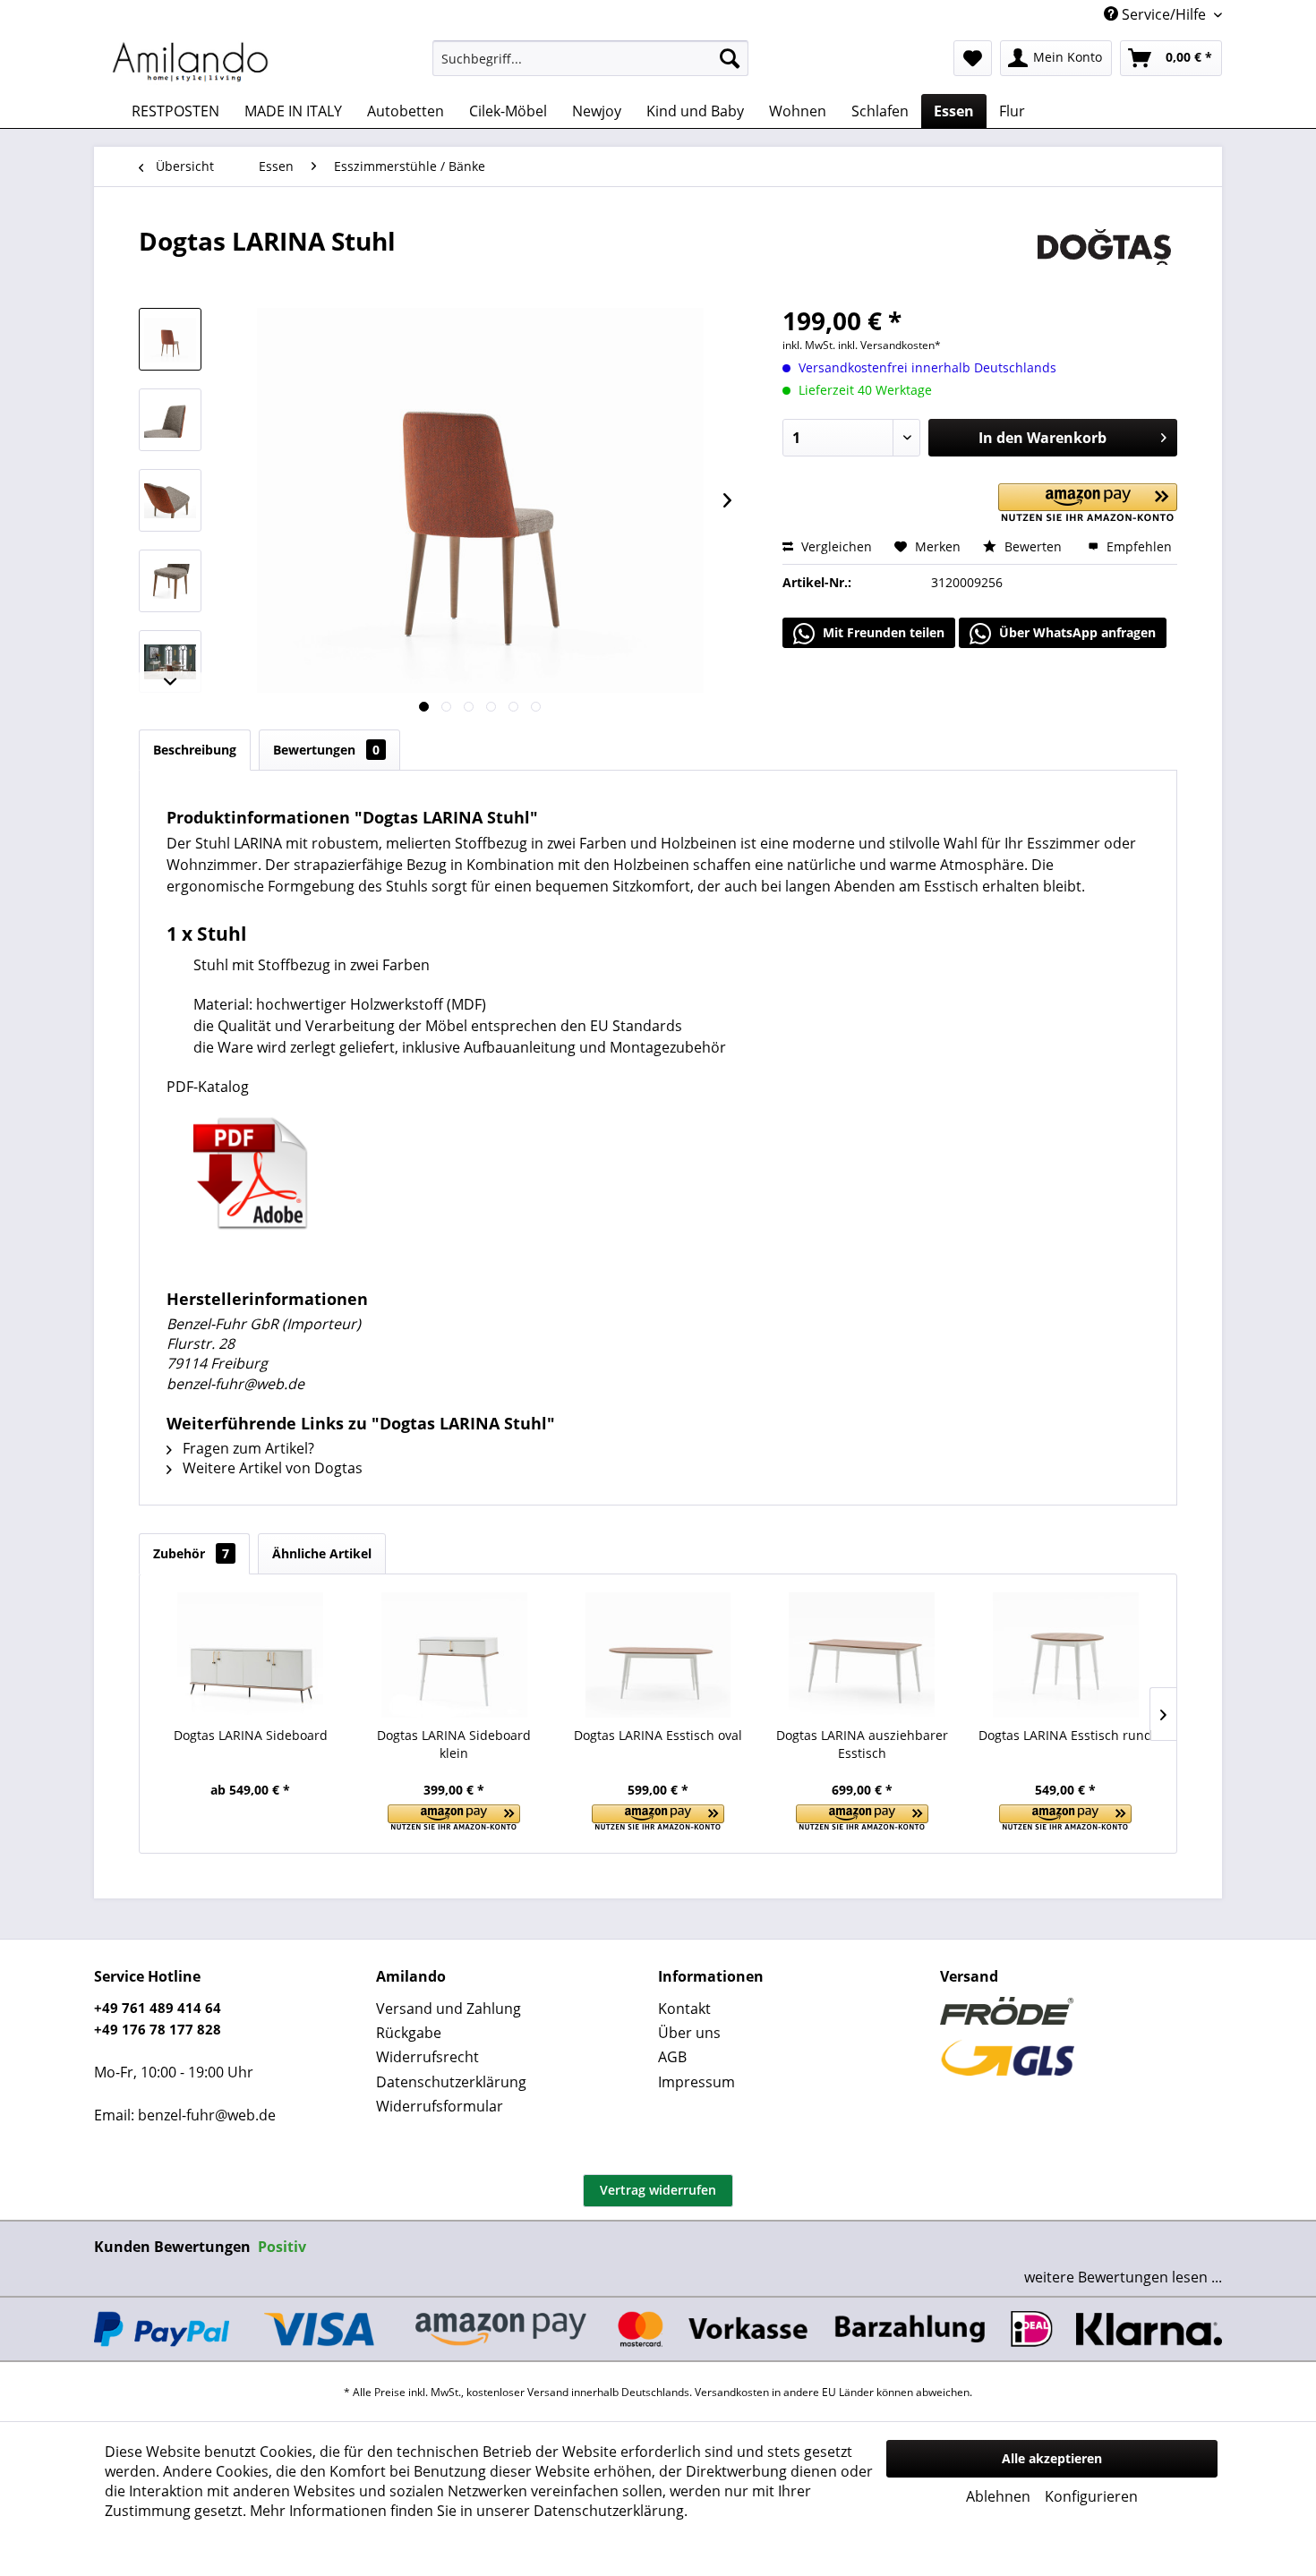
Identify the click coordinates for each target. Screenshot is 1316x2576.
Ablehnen (998, 2496)
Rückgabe (409, 2033)
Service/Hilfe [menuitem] (1164, 14)
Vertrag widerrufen (658, 2190)
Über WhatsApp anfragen (1076, 632)
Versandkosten (732, 2392)
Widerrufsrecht (427, 2057)
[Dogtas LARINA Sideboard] (251, 1655)
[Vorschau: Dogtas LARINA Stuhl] (170, 339)
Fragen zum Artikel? (247, 1448)
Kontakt (684, 2009)
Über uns (689, 2033)
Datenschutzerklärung (451, 2082)
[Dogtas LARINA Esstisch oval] (658, 1655)
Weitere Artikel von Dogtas (271, 1468)
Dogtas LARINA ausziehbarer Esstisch (862, 1744)
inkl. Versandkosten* (889, 345)
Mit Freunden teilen (882, 632)
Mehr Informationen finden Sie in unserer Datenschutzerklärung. (469, 2511)
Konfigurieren (1091, 2496)
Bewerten (1033, 546)
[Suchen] (730, 58)
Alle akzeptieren (1052, 2458)
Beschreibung (195, 750)
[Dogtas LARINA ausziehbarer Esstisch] (862, 1655)
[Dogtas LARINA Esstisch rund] (1065, 1655)
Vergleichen (835, 546)
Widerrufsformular (440, 2106)
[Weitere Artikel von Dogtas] (1104, 259)
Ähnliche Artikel (322, 1553)
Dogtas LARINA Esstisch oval (658, 1735)
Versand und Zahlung (449, 2009)
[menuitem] (590, 58)
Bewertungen (326, 750)
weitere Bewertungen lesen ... (1123, 2277)
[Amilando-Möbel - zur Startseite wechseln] (191, 63)
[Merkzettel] (973, 58)
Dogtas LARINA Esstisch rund (1065, 1735)
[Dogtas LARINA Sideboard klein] (455, 1655)
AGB (672, 2057)
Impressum (696, 2082)
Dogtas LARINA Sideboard (251, 1735)
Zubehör (191, 1553)
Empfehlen (1137, 546)
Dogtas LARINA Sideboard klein (454, 1744)
